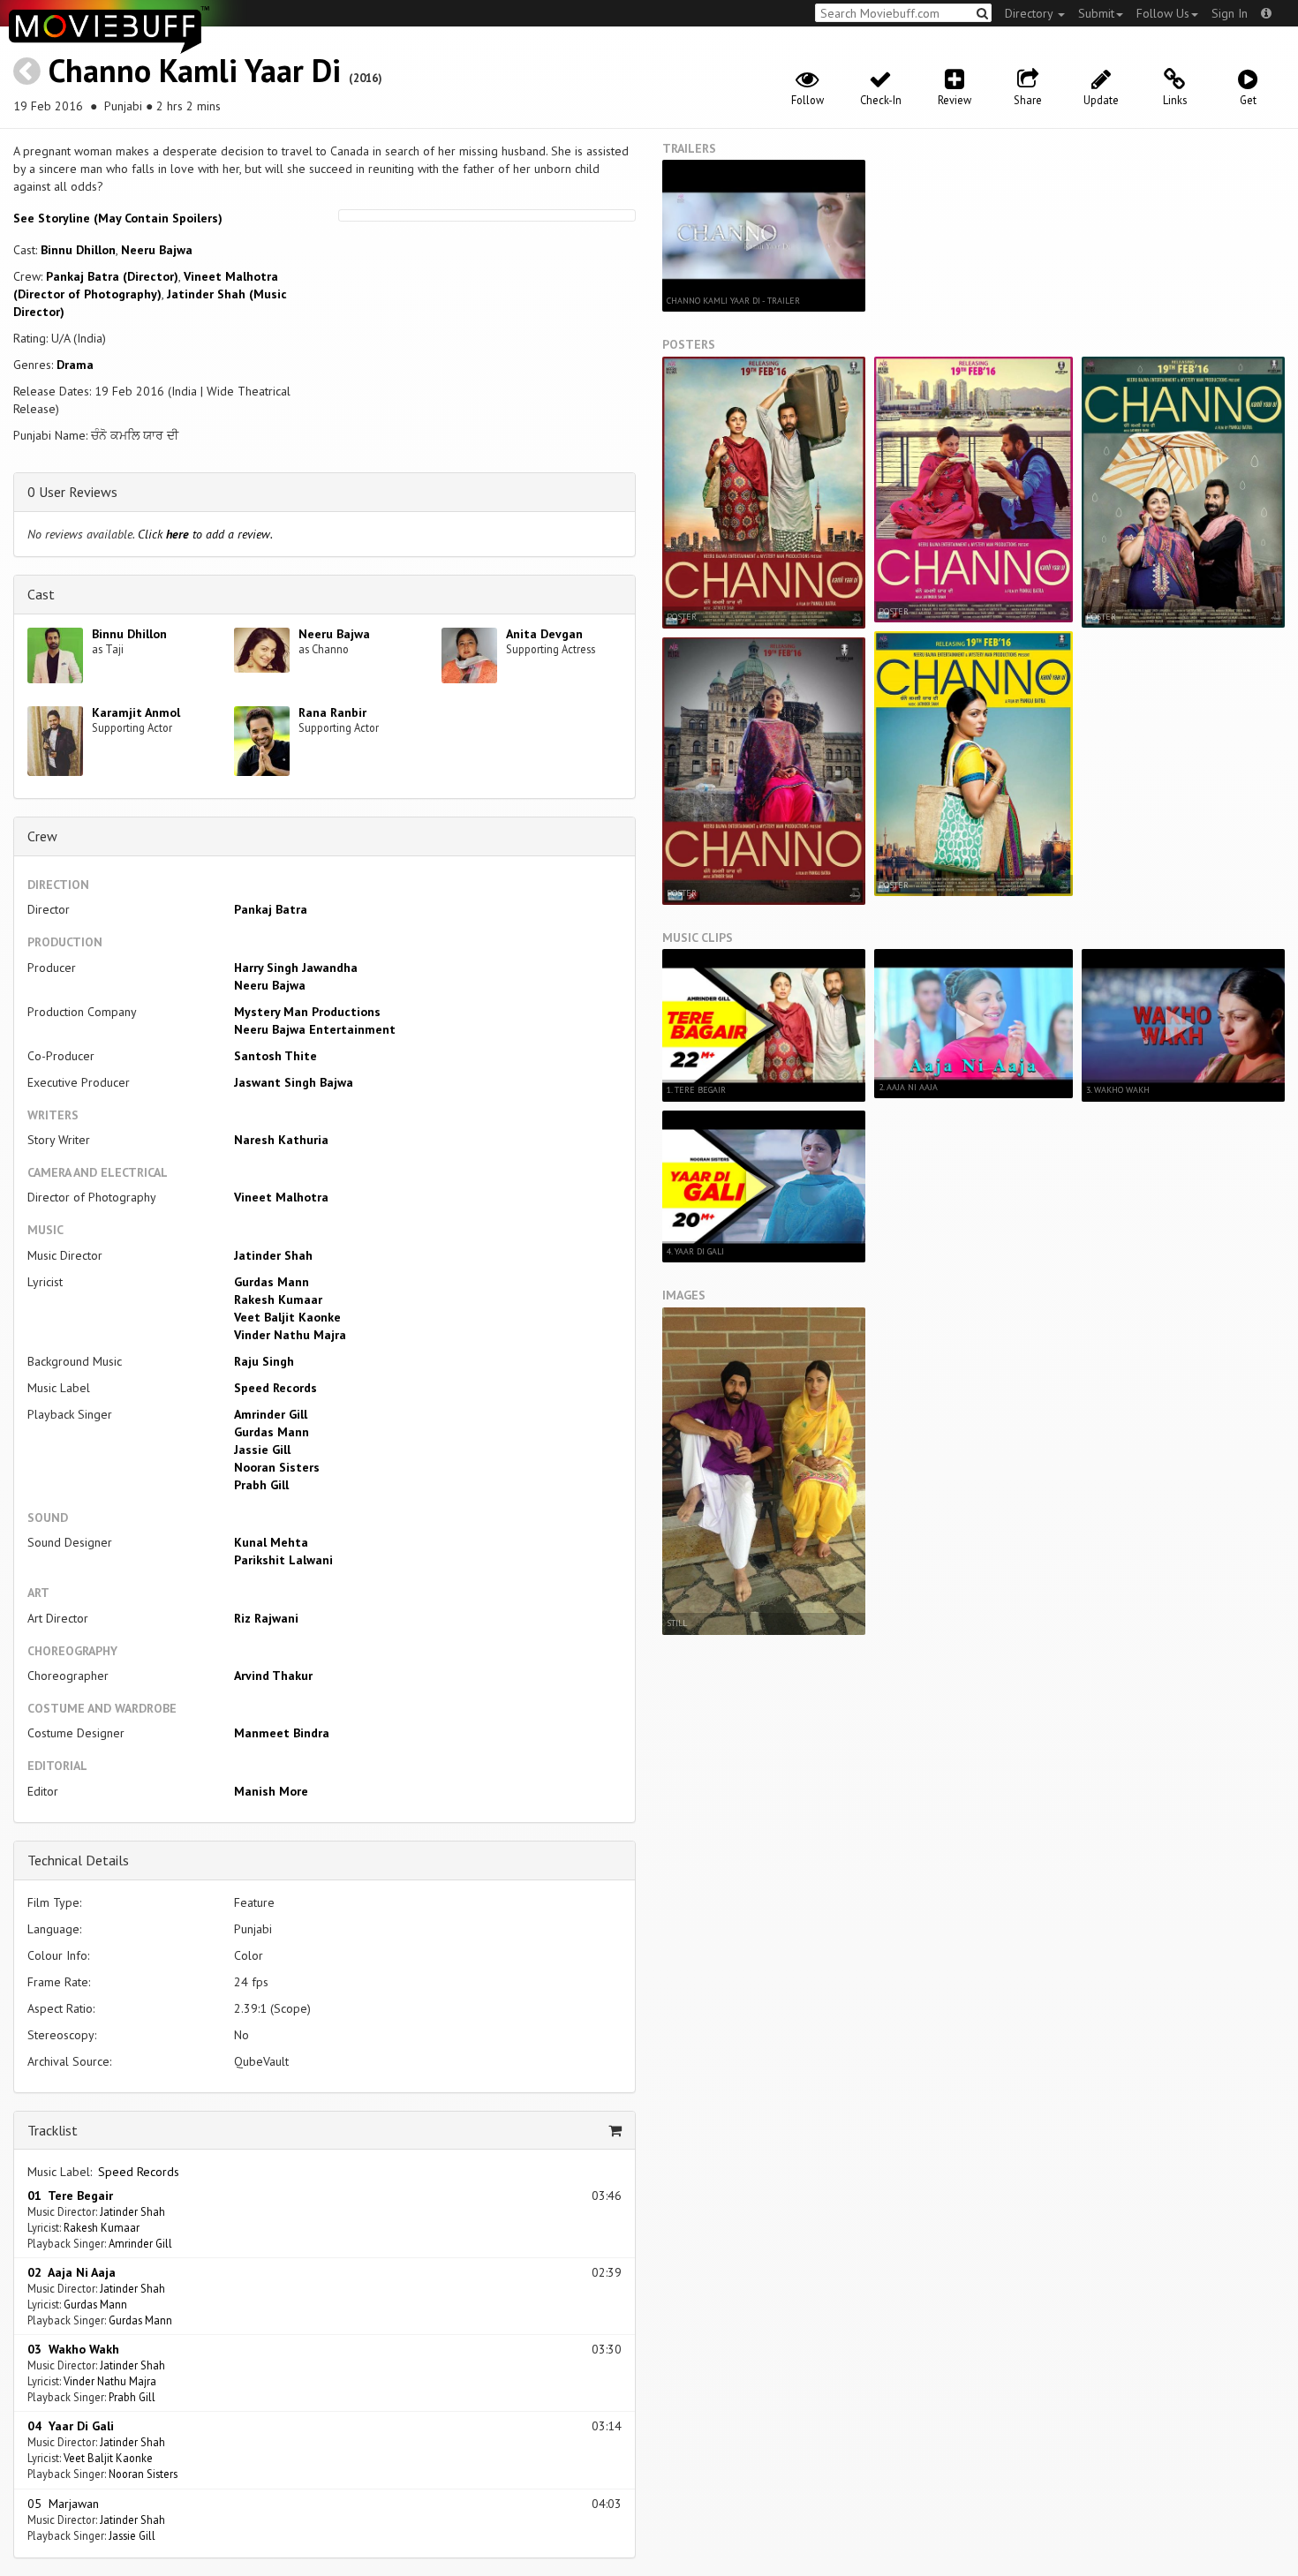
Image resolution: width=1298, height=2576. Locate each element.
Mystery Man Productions (307, 1012)
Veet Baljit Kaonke (287, 1317)
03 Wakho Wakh (73, 2349)
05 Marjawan (63, 2504)
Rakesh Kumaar (278, 1299)
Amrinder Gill (271, 1414)
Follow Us (1163, 13)
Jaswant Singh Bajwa (294, 1082)
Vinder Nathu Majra (290, 1335)
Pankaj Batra (271, 909)
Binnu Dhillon (78, 250)
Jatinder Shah (273, 1255)
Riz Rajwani (266, 1618)
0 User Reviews (72, 492)
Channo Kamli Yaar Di (195, 70)
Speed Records (275, 1388)
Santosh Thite (275, 1056)
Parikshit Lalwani (283, 1560)
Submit (1096, 13)
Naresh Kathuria (281, 1140)
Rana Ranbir (332, 712)
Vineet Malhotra (281, 1197)
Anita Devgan (544, 634)
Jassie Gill (262, 1450)
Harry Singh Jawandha (296, 968)
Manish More (271, 1791)
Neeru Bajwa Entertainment (315, 1029)
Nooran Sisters (277, 1467)
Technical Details (78, 1860)
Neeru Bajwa (157, 250)
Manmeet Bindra (282, 1733)
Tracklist (53, 2130)
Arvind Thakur (273, 1676)
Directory (1030, 13)
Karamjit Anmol (136, 712)
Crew (42, 836)
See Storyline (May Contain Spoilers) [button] (118, 218)
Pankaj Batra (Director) (112, 276)
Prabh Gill (261, 1485)
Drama (75, 365)
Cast (41, 594)
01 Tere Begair (70, 2196)
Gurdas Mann (272, 1282)
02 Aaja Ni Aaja (72, 2272)
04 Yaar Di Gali (71, 2426)
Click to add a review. (205, 534)
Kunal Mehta (271, 1542)
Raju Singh (264, 1361)
